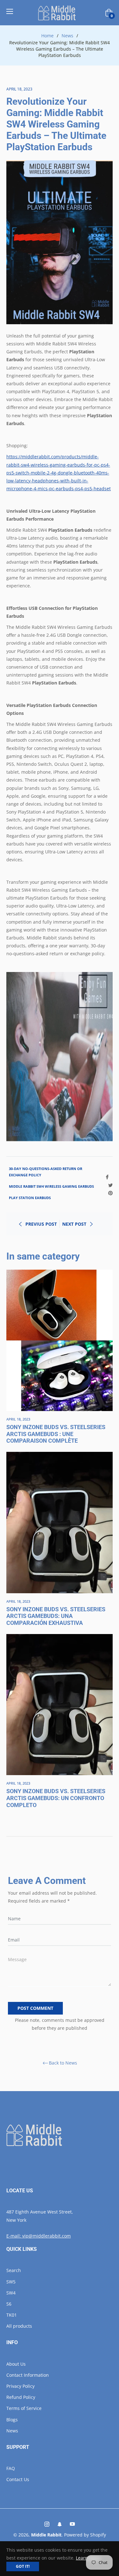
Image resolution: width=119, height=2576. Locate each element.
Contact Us (18, 2479)
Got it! (23, 2566)
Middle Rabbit (46, 2535)
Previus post (41, 1224)
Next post (74, 1224)
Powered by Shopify (85, 2535)
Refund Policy (21, 2397)
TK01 (12, 2315)
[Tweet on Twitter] (110, 1184)
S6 (9, 2304)
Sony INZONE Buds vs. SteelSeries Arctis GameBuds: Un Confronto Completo (56, 1798)
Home (47, 36)
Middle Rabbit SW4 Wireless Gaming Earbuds (51, 1186)
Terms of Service (24, 2408)
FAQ (11, 2468)
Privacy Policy (20, 2386)
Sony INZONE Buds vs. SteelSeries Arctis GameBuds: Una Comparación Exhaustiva (56, 1616)
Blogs (12, 2420)
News (67, 36)
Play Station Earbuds (30, 1198)
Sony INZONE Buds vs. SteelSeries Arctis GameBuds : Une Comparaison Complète (56, 1434)
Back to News (63, 2063)
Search (14, 2270)
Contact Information (28, 2375)
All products (19, 2326)
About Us (16, 2364)
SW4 (11, 2293)
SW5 (11, 2282)
